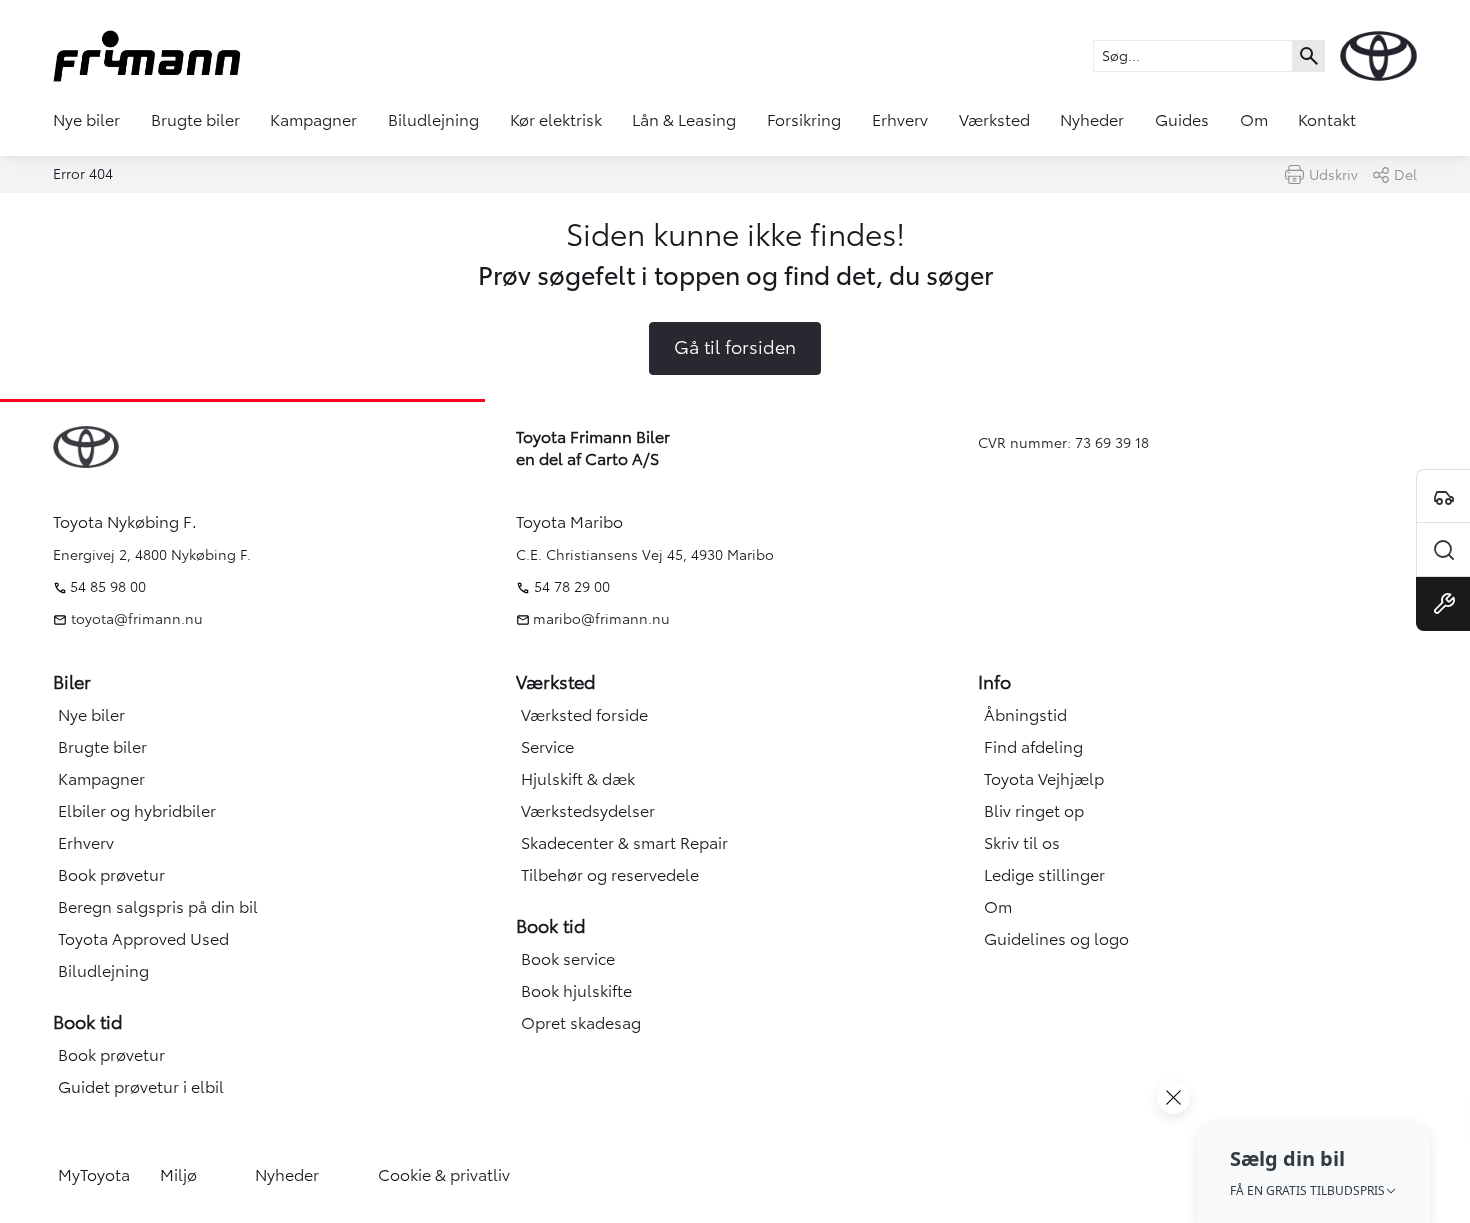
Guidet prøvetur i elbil (141, 1087)
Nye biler (86, 120)
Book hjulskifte (576, 991)
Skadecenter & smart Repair (624, 843)
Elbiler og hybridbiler (137, 811)
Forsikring (804, 120)
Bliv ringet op (1034, 811)
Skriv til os (1022, 843)
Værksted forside (584, 715)
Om (1254, 120)
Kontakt (1327, 120)
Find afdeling (1033, 747)
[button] (1313, 1172)
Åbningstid (1025, 715)
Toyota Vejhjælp (1044, 779)
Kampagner (313, 120)
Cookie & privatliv (444, 1175)
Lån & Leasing (684, 120)
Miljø (178, 1175)
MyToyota (94, 1175)
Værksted (994, 120)
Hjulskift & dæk (578, 779)
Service (547, 747)
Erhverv (900, 120)
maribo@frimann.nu (601, 619)
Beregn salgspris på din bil (158, 907)
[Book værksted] (1443, 604)
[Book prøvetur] (1443, 496)
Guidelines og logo (1056, 939)
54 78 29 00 (572, 587)
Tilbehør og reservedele (610, 875)
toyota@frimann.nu (135, 619)
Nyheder (1092, 120)
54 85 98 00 (108, 587)
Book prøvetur (111, 875)
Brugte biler (195, 120)
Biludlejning (433, 120)
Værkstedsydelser (588, 811)
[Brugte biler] (1443, 550)
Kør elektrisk (556, 120)
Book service (568, 959)
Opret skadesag (581, 1023)
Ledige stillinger (1044, 875)
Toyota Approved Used (143, 939)
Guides (1182, 120)
